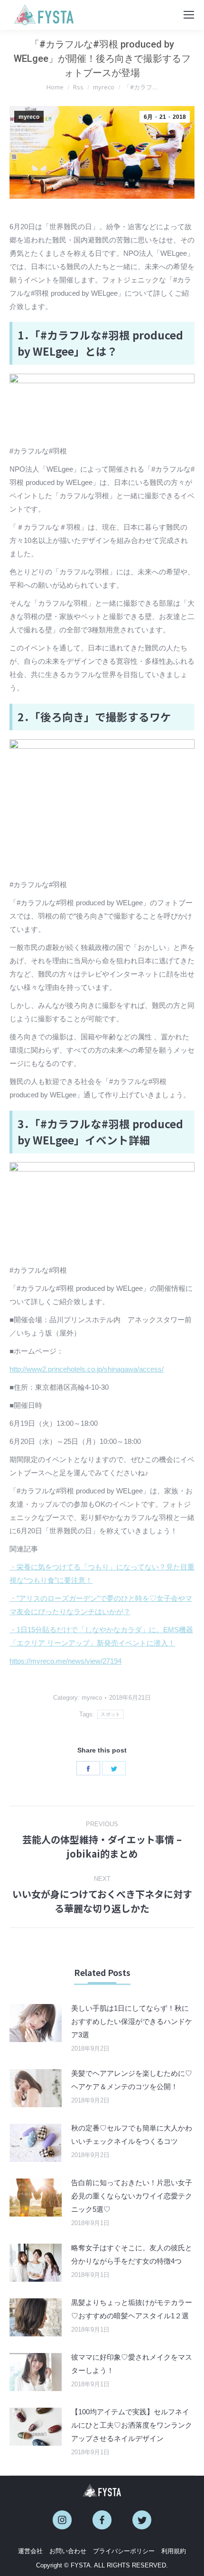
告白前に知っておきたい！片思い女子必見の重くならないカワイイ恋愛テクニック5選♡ (132, 2196)
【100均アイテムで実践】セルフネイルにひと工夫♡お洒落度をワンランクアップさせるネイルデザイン (132, 2425)
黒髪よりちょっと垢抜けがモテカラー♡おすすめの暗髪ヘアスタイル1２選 (132, 2309)
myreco (29, 117)
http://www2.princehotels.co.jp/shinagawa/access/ (87, 1369)
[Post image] (36, 2023)
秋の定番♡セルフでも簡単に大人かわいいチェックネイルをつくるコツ (132, 2135)
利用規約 (174, 2551)
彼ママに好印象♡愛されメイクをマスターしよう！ (132, 2364)
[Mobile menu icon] (189, 15)
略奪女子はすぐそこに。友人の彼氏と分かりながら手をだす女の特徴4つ (132, 2254)
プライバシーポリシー (124, 2551)
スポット (110, 1714)
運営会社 (30, 2551)
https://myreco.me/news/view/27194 (65, 1661)
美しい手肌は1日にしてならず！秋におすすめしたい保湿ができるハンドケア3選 (132, 2021)
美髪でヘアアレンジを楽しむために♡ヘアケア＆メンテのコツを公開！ (132, 2080)
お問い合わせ (68, 2551)
